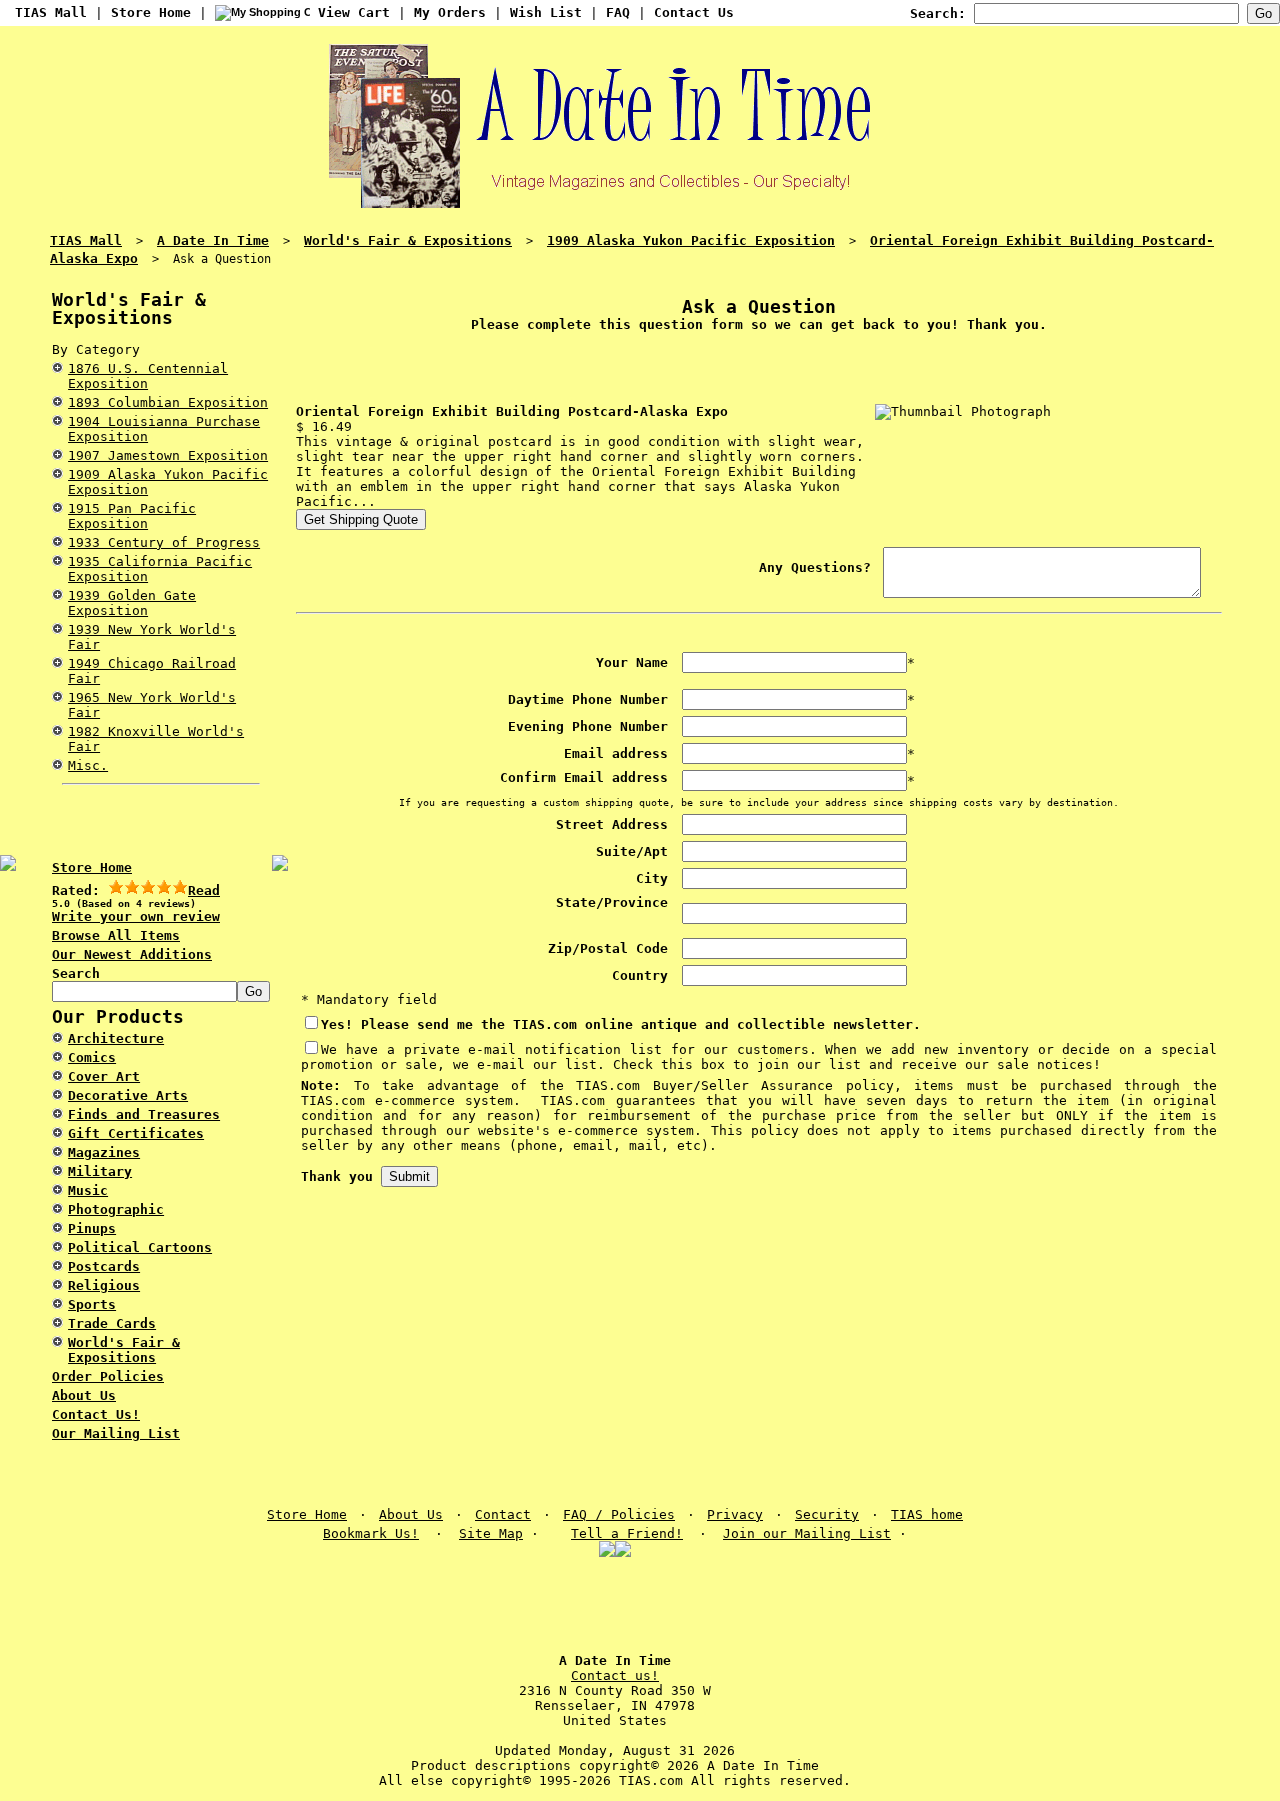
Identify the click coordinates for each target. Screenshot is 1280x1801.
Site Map (491, 1533)
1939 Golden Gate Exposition (132, 603)
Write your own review (136, 916)
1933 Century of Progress (164, 542)
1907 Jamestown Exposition (168, 455)
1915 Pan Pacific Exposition (132, 516)
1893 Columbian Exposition (168, 402)
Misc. (88, 765)
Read (204, 890)
